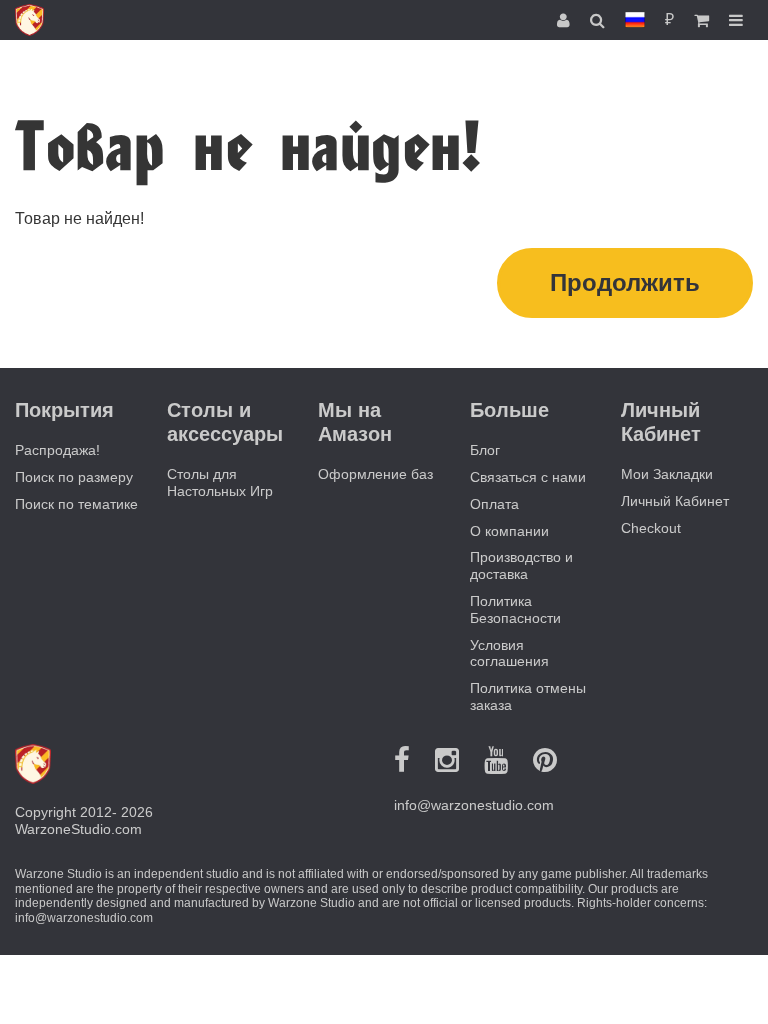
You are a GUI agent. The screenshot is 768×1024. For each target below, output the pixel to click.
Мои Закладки (667, 474)
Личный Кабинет (675, 501)
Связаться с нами (528, 477)
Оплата (494, 504)
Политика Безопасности (515, 609)
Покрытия (64, 410)
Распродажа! (57, 450)
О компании (509, 531)
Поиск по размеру (74, 477)
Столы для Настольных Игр (220, 482)
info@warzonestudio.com (474, 805)
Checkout (651, 528)
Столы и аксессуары (225, 422)
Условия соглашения (509, 653)
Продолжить (625, 282)
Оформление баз (375, 474)
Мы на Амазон (355, 422)
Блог (485, 450)
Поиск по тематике (76, 504)
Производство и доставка (521, 565)
